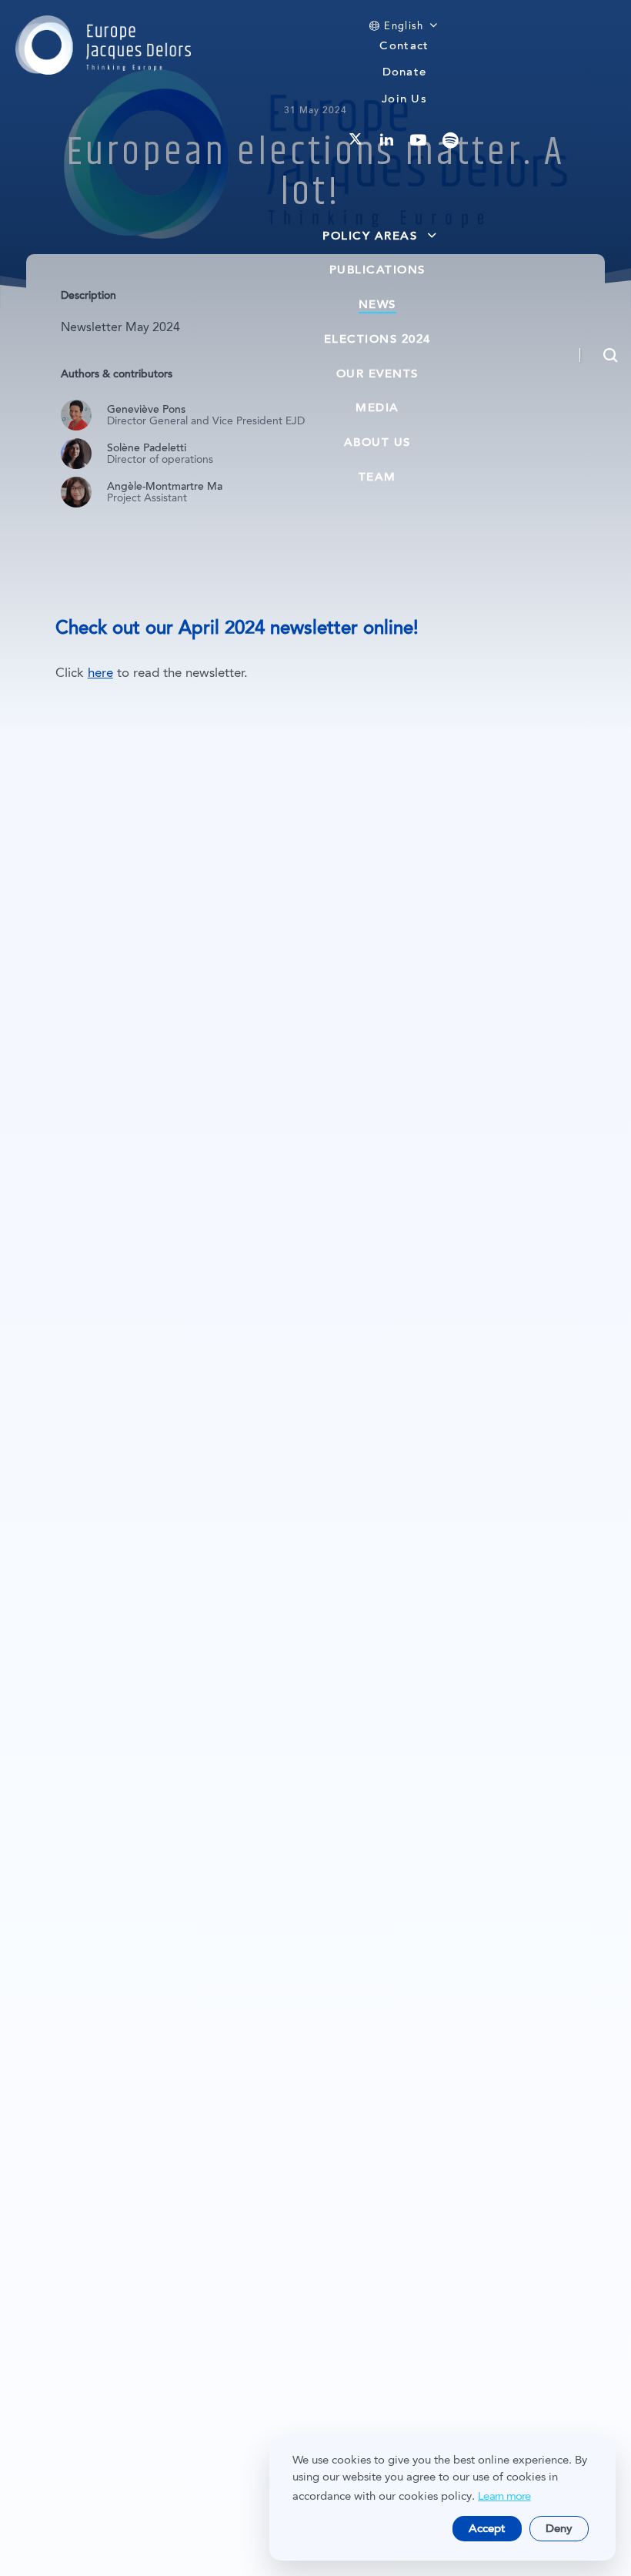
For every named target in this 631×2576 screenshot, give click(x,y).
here (100, 673)
